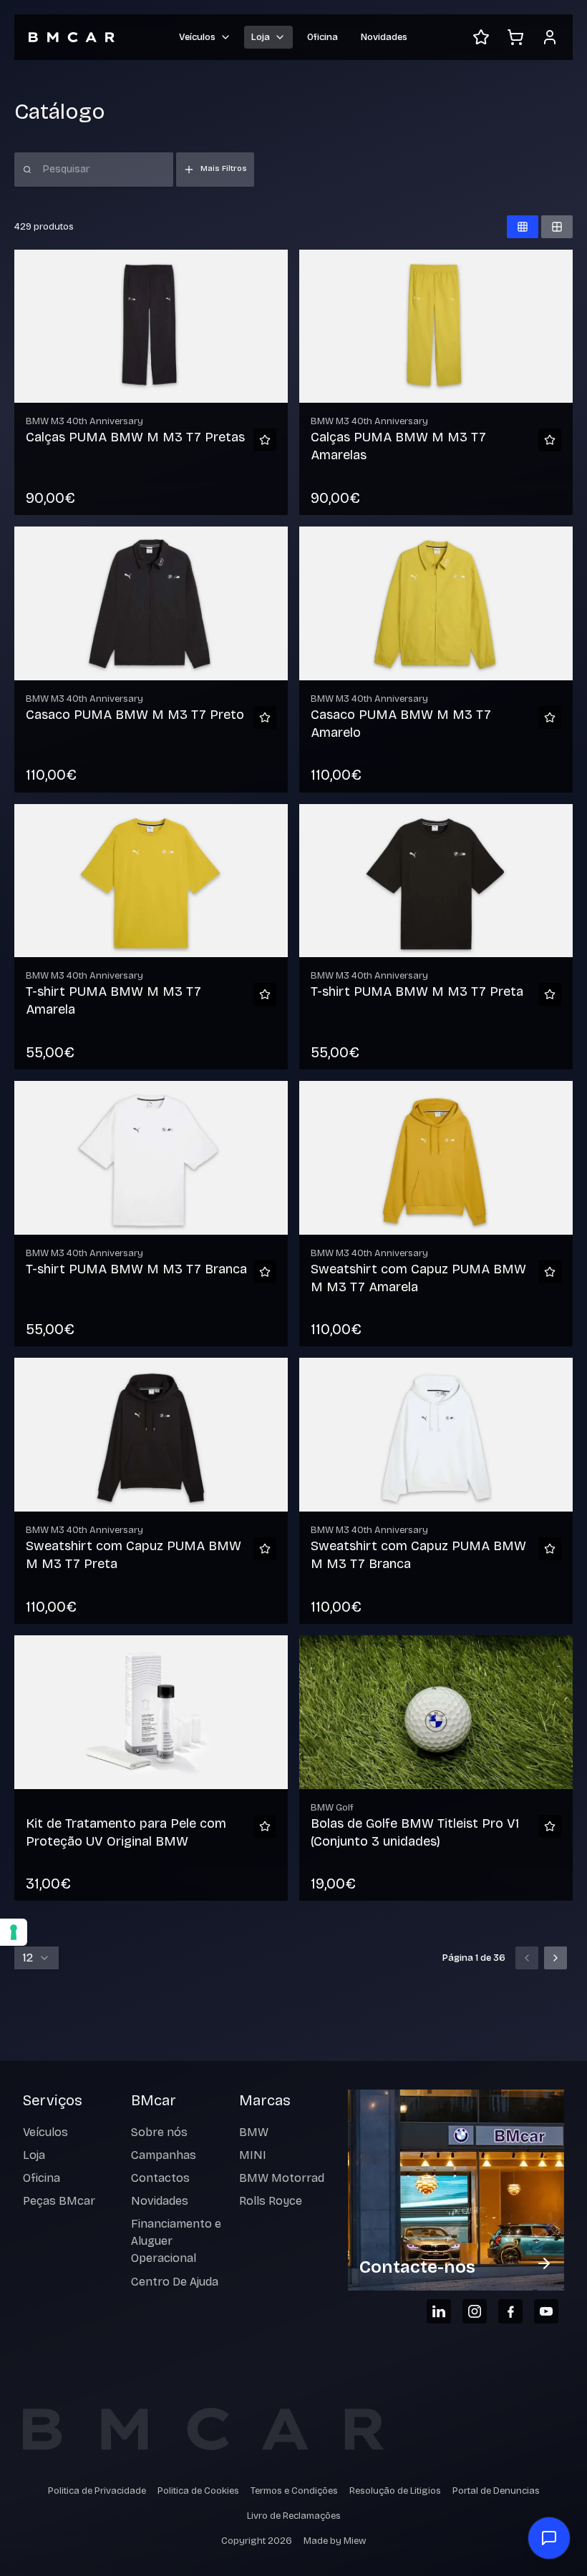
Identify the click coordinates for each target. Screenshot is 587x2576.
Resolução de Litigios (395, 2491)
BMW (254, 2132)
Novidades (384, 37)
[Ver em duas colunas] (557, 227)
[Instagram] (475, 2311)
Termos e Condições (294, 2491)
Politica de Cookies (198, 2491)
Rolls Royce (271, 2201)
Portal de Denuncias (496, 2491)
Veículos (45, 2132)
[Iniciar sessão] (550, 37)
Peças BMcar (59, 2201)
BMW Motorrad (282, 2178)
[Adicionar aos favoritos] (265, 440)
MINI (253, 2155)
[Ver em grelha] (523, 227)
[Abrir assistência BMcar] (549, 2538)
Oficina (322, 37)
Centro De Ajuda (175, 2282)
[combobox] (37, 1958)
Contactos (160, 2178)
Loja (34, 2155)
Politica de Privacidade (97, 2491)
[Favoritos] (481, 37)
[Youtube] (546, 2311)
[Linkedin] (439, 2311)
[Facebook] (510, 2311)
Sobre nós (159, 2132)
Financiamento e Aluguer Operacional (176, 2241)
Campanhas (164, 2155)
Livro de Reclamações (294, 2516)
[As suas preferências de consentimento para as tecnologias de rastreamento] (14, 1932)
